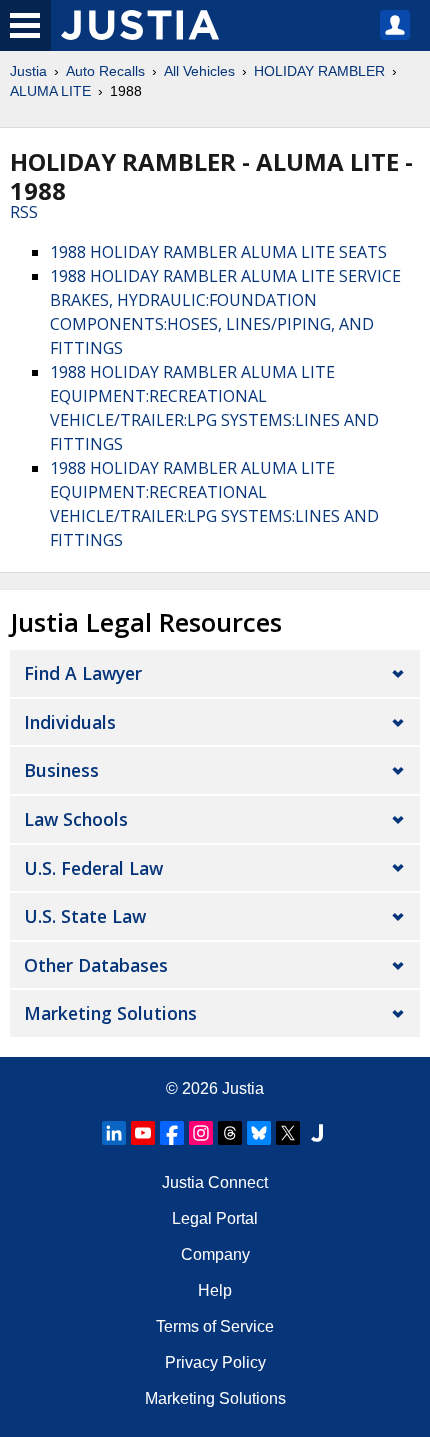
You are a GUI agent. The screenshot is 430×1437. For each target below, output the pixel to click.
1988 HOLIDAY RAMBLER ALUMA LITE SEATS (218, 252)
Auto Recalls (105, 71)
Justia (28, 71)
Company (215, 1254)
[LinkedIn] (114, 1133)
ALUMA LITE (50, 91)
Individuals (70, 722)
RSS (24, 212)
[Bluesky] (259, 1133)
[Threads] (230, 1133)
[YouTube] (143, 1133)
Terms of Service (215, 1326)
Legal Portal (215, 1218)
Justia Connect (215, 1182)
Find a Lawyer (83, 673)
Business (61, 770)
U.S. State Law (85, 916)
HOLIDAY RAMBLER (319, 71)
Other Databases (96, 965)
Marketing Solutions (110, 1013)
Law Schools (76, 819)
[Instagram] (201, 1133)
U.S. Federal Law (93, 868)
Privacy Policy (215, 1362)
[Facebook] (172, 1133)
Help (215, 1290)
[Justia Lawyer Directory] (317, 1133)
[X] (288, 1133)
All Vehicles (199, 71)
